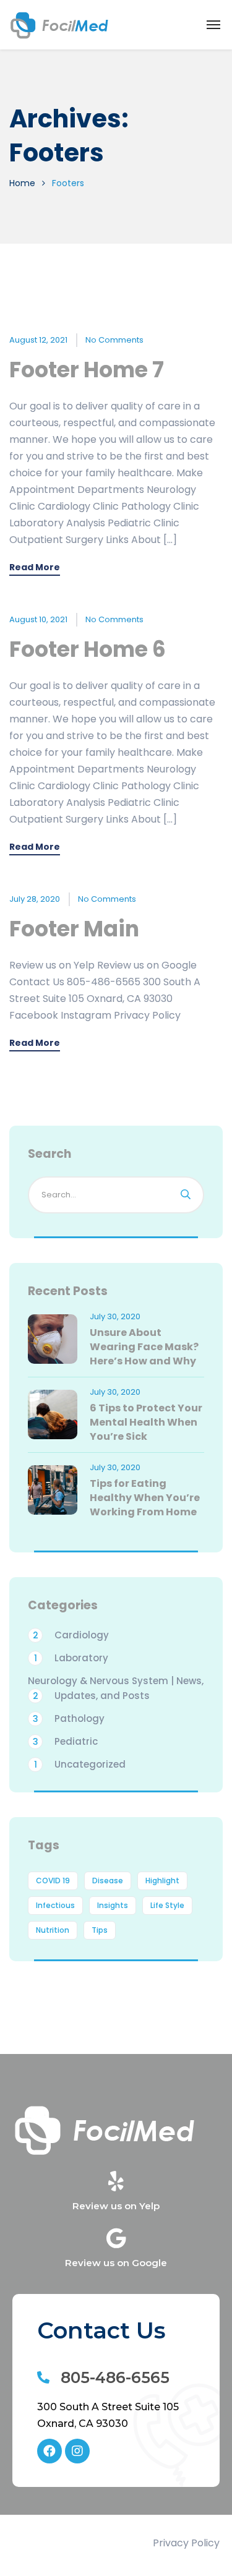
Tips (100, 1930)
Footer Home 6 (88, 649)
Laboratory (71, 1658)
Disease (108, 1881)
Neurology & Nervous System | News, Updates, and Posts (116, 1688)
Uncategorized (80, 1764)
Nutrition (53, 1930)
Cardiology (71, 1635)
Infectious (55, 1905)
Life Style (167, 1905)
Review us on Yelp (116, 2206)
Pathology (69, 1718)
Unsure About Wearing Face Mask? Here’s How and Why (144, 1347)
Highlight (162, 1881)
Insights (113, 1905)
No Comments (114, 340)
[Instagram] (77, 2451)
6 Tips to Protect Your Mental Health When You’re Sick (146, 1422)
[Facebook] (49, 2451)
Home (22, 183)
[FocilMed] (60, 25)
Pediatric (66, 1741)
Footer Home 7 (87, 370)
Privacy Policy (186, 2543)
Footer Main (74, 929)
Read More (35, 568)
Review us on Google (116, 2263)
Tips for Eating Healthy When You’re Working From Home (145, 1498)
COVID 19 (53, 1881)
